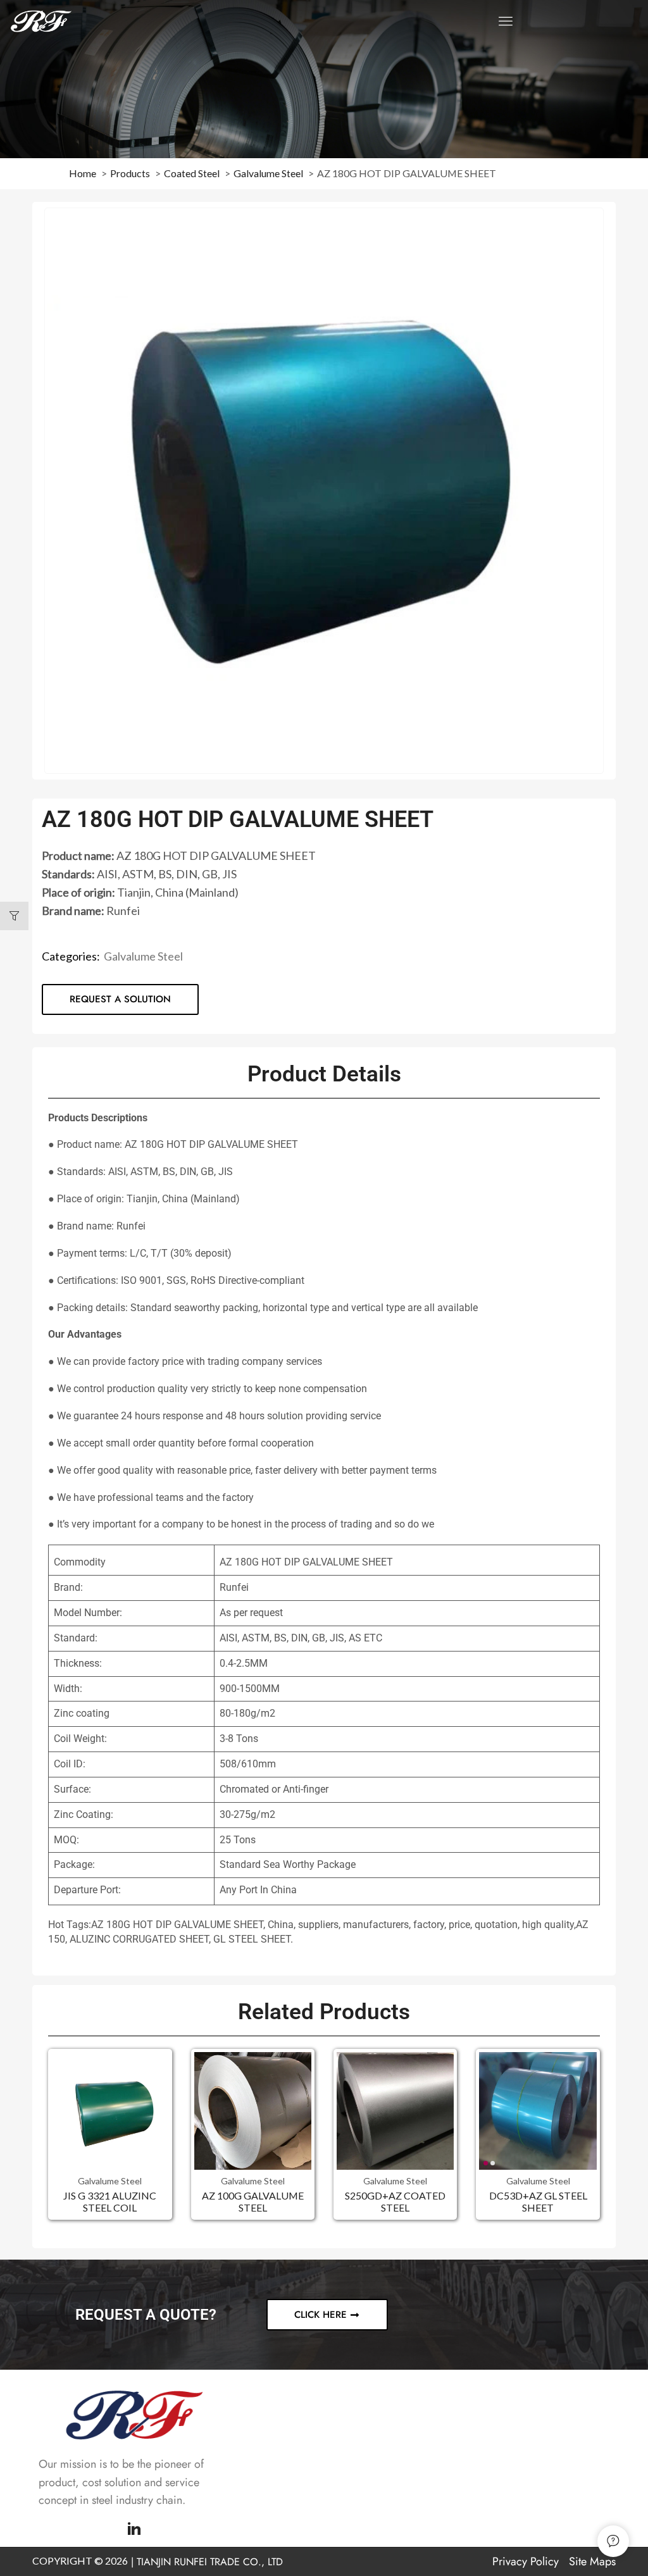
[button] (506, 21)
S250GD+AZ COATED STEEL (395, 2201)
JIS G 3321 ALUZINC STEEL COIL (110, 2201)
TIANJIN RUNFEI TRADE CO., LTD (210, 2562)
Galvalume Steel (143, 956)
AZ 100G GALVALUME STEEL (253, 2201)
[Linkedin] (134, 2529)
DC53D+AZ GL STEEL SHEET (538, 2201)
